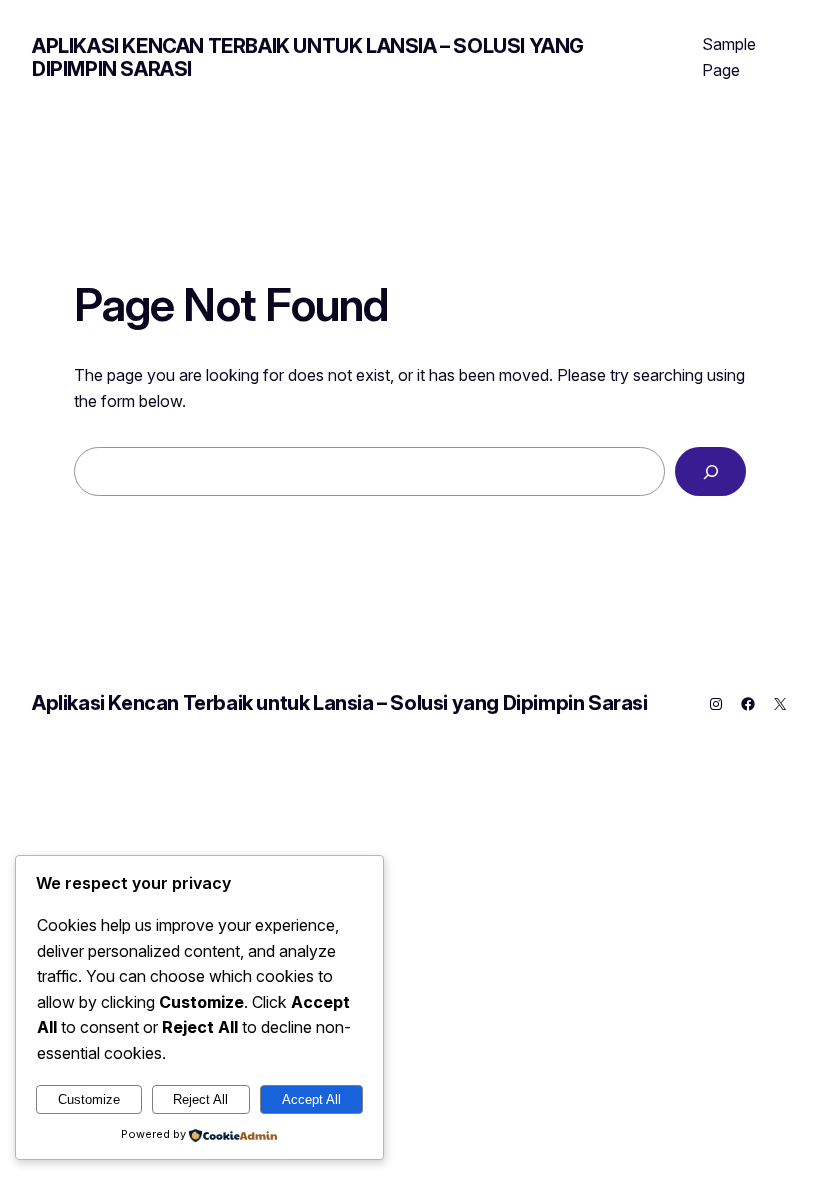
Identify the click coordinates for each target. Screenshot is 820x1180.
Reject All (200, 1099)
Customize (89, 1099)
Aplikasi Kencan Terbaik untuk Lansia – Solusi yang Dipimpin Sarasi (308, 57)
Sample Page (729, 57)
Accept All (311, 1099)
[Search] (710, 471)
